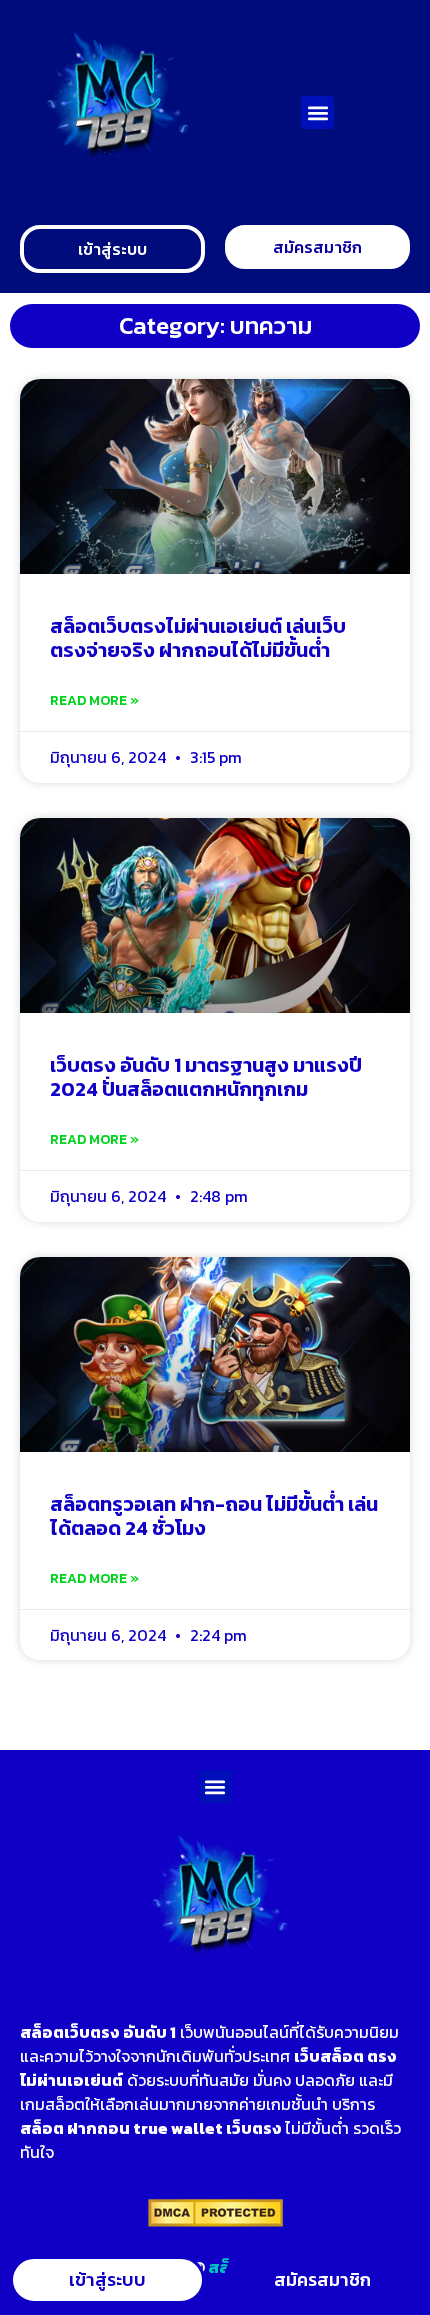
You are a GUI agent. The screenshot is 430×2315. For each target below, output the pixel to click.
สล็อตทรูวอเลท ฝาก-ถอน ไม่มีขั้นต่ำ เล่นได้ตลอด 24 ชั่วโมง (214, 1516)
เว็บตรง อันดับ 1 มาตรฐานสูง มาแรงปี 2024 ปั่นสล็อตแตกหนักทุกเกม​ (206, 1077)
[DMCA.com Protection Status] (215, 2221)
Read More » (94, 700)
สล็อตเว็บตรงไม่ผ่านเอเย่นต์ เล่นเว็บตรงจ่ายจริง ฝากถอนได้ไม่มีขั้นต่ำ (198, 638)
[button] (317, 112)
